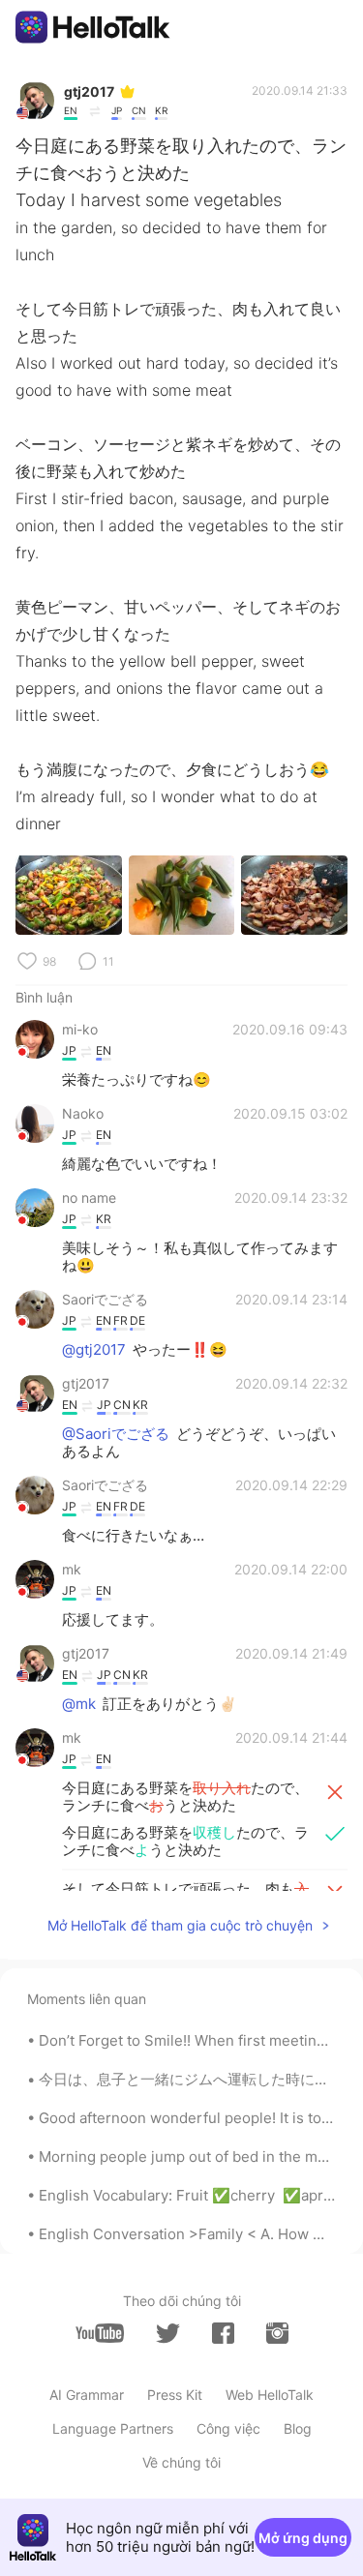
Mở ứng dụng (303, 2538)
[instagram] (277, 2333)
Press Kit (175, 2395)
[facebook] (223, 2333)
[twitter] (168, 2334)
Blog (298, 2428)
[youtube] (100, 2333)
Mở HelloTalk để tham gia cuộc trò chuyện (180, 1925)
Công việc (228, 2428)
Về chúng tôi (181, 2462)
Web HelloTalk (270, 2395)
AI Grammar (87, 2395)
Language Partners (113, 2428)
